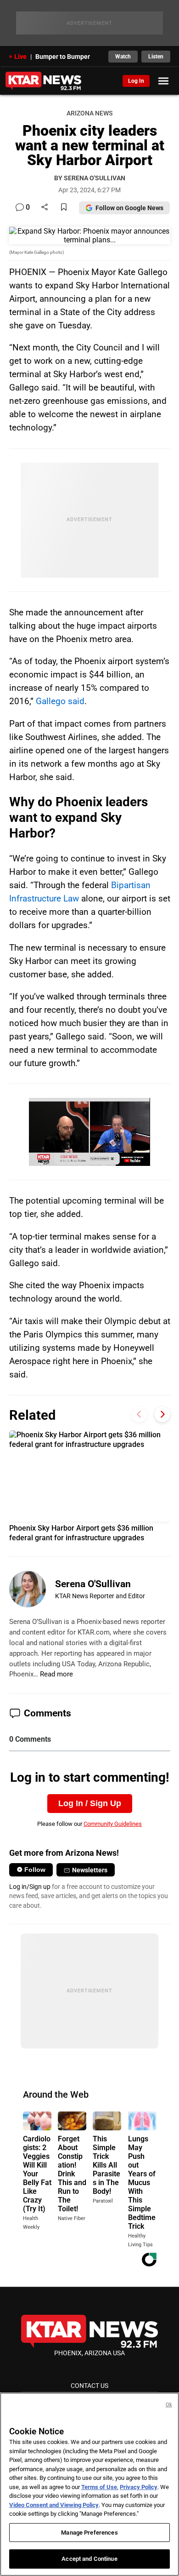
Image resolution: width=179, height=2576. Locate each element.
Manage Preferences (89, 2533)
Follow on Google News (129, 208)
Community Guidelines (113, 1824)
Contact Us (89, 2386)
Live (20, 57)
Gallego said (60, 701)
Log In (136, 81)
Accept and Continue (89, 2559)
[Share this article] (45, 208)
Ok (169, 2405)
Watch (123, 57)
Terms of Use (99, 2487)
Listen (156, 57)
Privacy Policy (139, 2487)
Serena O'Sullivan (93, 1584)
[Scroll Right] (162, 1414)
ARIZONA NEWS (89, 113)
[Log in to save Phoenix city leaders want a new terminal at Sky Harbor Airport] (64, 208)
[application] (89, 1132)
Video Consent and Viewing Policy (54, 2505)
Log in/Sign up (30, 1887)
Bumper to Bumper (63, 57)
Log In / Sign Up (90, 1803)
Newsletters (90, 1870)
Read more (56, 1674)
